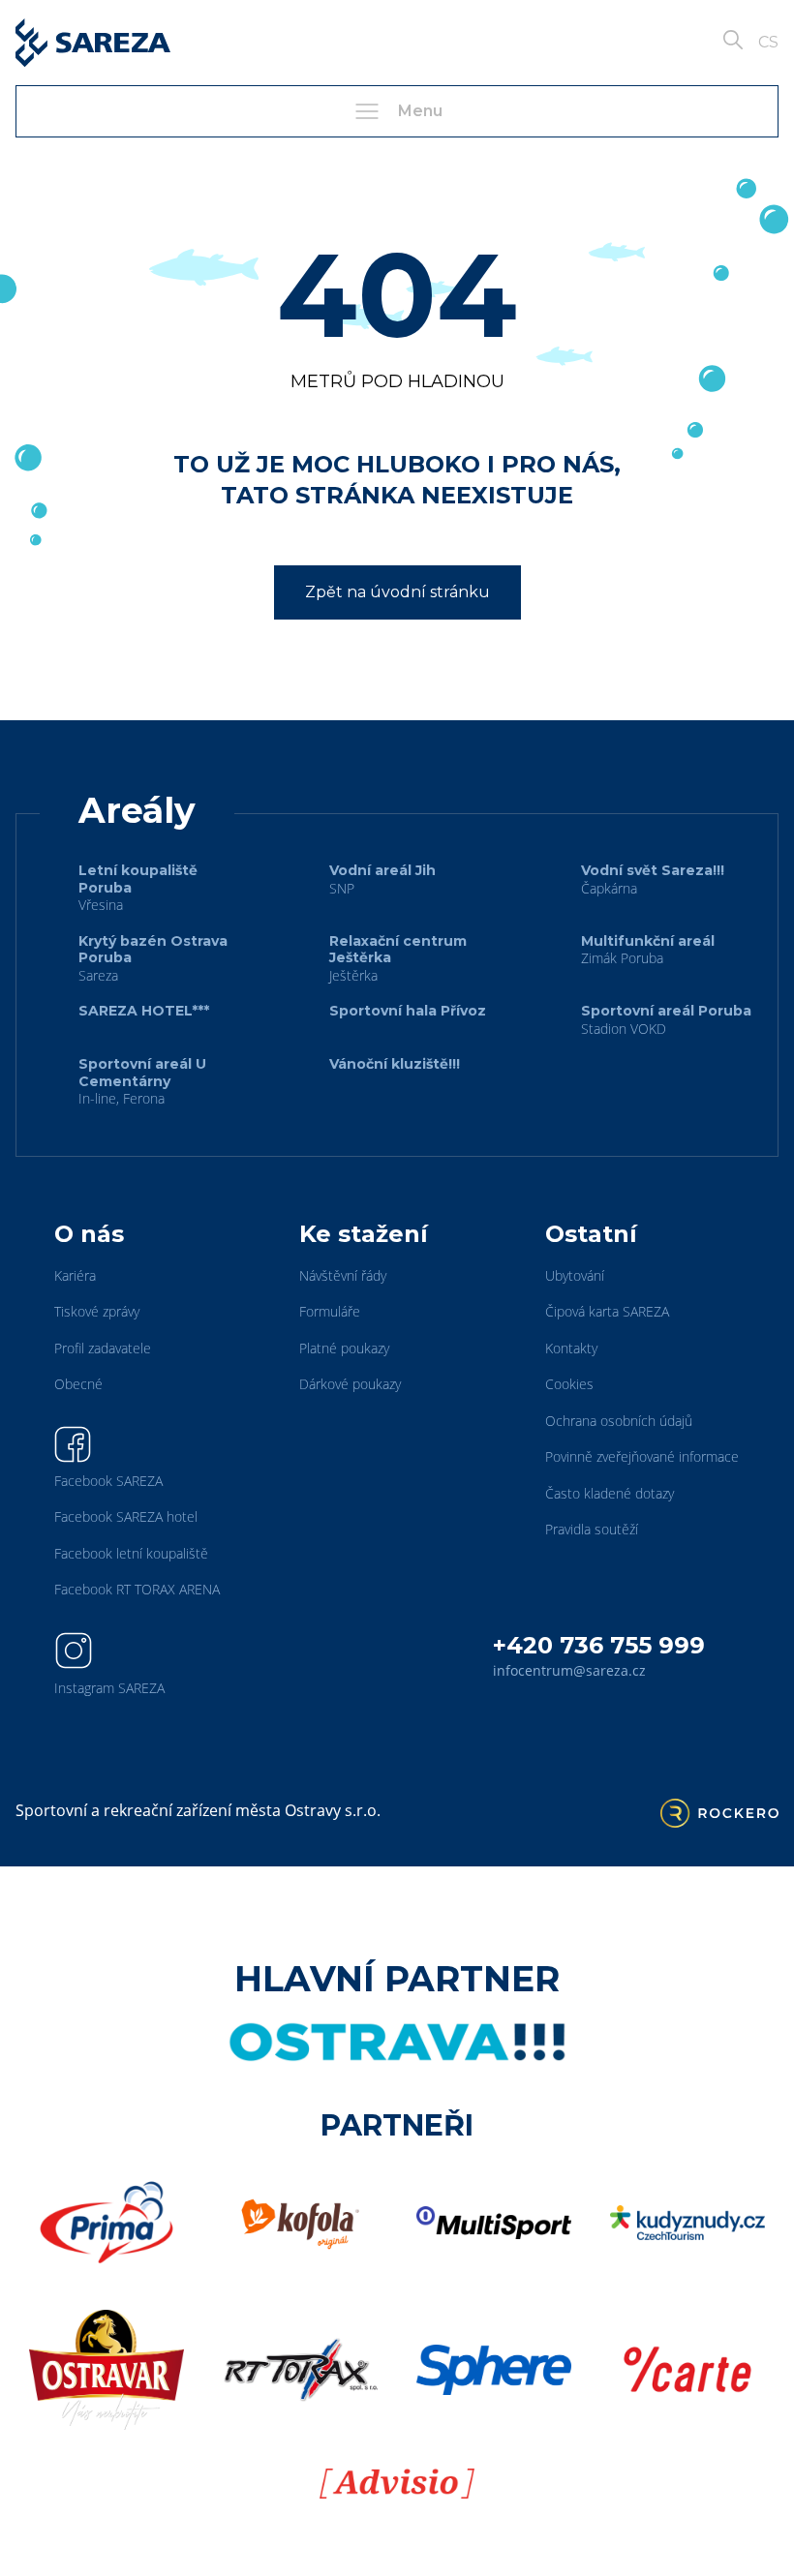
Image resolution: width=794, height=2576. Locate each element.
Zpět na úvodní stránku (397, 592)
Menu (420, 111)
